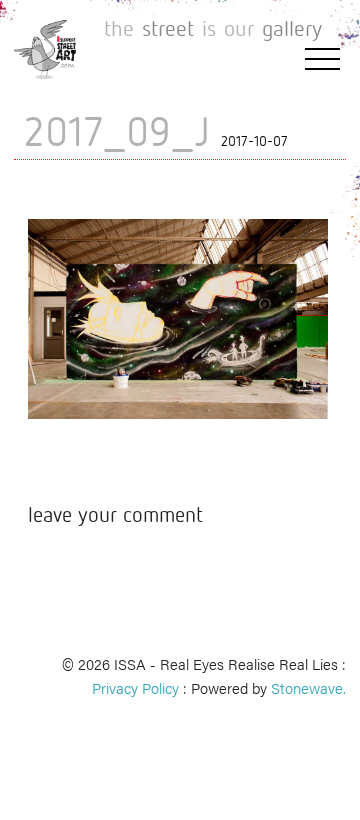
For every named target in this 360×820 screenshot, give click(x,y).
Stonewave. (308, 687)
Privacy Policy (135, 687)
